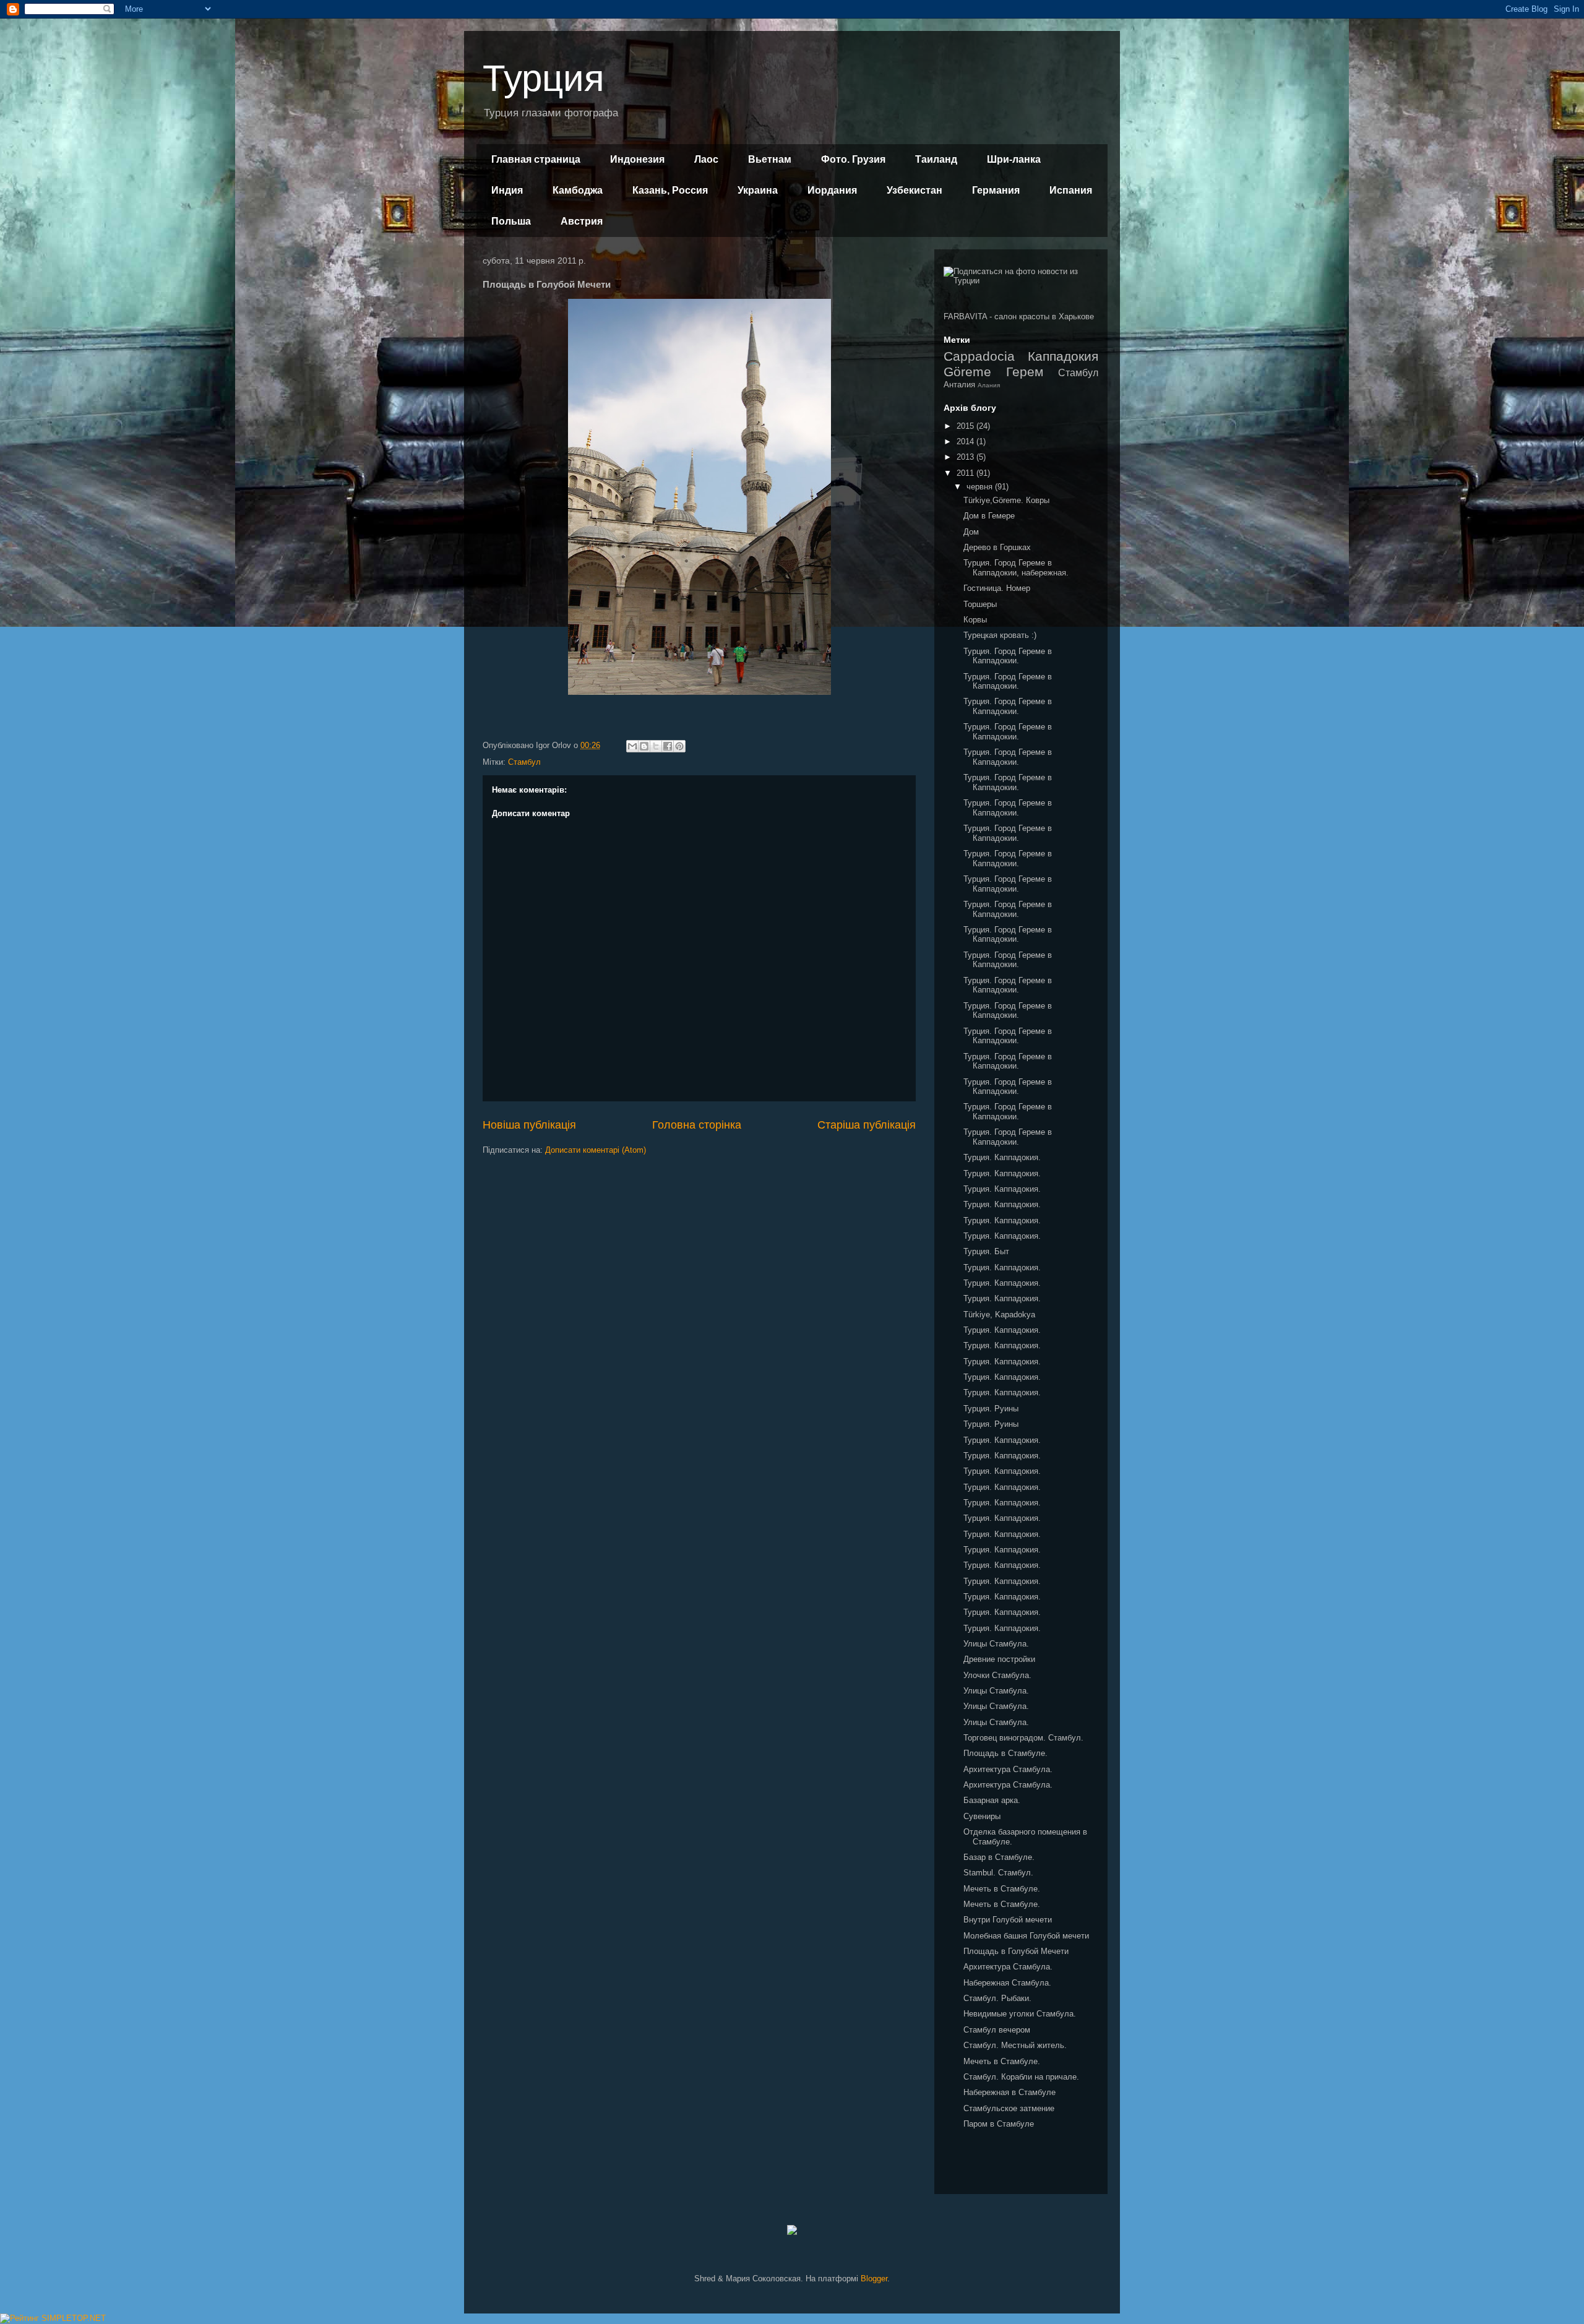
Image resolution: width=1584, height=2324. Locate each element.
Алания (989, 385)
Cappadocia (979, 356)
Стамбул (524, 762)
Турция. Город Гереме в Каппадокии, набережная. (1016, 568)
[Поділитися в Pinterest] (679, 746)
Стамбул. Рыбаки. (997, 1998)
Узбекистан (915, 190)
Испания (1071, 190)
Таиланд (936, 159)
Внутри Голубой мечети (1008, 1920)
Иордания (832, 190)
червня (981, 487)
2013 (966, 457)
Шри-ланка (1014, 159)
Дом (971, 532)
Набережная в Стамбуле (1009, 2092)
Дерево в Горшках (997, 547)
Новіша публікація (529, 1125)
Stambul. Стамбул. (998, 1873)
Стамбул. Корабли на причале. (1021, 2077)
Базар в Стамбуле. (999, 1857)
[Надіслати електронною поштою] (632, 746)
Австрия (582, 221)
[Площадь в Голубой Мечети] (699, 692)
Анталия (959, 385)
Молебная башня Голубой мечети (1026, 1936)
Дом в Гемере (989, 516)
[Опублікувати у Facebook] (668, 746)
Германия (996, 190)
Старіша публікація (867, 1125)
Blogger (874, 2279)
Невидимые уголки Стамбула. (1020, 2014)
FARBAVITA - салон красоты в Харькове (1019, 316)
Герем (1025, 372)
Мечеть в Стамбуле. (1002, 1889)
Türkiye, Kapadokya (999, 1315)
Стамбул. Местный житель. (1015, 2045)
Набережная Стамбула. (1007, 1983)
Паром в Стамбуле (999, 2124)
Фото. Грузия (853, 159)
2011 (966, 473)
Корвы (975, 620)
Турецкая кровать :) (1000, 635)
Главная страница (536, 159)
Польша (511, 221)
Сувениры (982, 1816)
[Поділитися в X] (656, 746)
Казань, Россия (670, 190)
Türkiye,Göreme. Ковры (1006, 500)
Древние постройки (999, 1659)
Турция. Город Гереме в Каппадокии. (1008, 656)
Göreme (967, 372)
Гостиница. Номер (997, 588)
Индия (507, 190)
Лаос (706, 159)
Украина (758, 190)
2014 (966, 441)
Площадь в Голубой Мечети (1016, 1951)
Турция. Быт (986, 1251)
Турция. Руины (991, 1409)
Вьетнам (770, 159)
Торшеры (980, 604)
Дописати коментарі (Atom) (596, 1150)
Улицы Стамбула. (996, 1644)
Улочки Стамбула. (997, 1675)
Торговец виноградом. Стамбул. (1023, 1738)
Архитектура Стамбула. (1008, 1769)
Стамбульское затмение (1009, 2108)
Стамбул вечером (997, 2030)
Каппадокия (1063, 356)
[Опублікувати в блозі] (644, 746)
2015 (966, 426)
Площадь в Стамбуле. (1005, 1753)
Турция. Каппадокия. (1002, 1157)
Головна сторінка (697, 1125)
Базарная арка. (992, 1800)
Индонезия (637, 159)
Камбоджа (578, 190)
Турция (543, 78)
